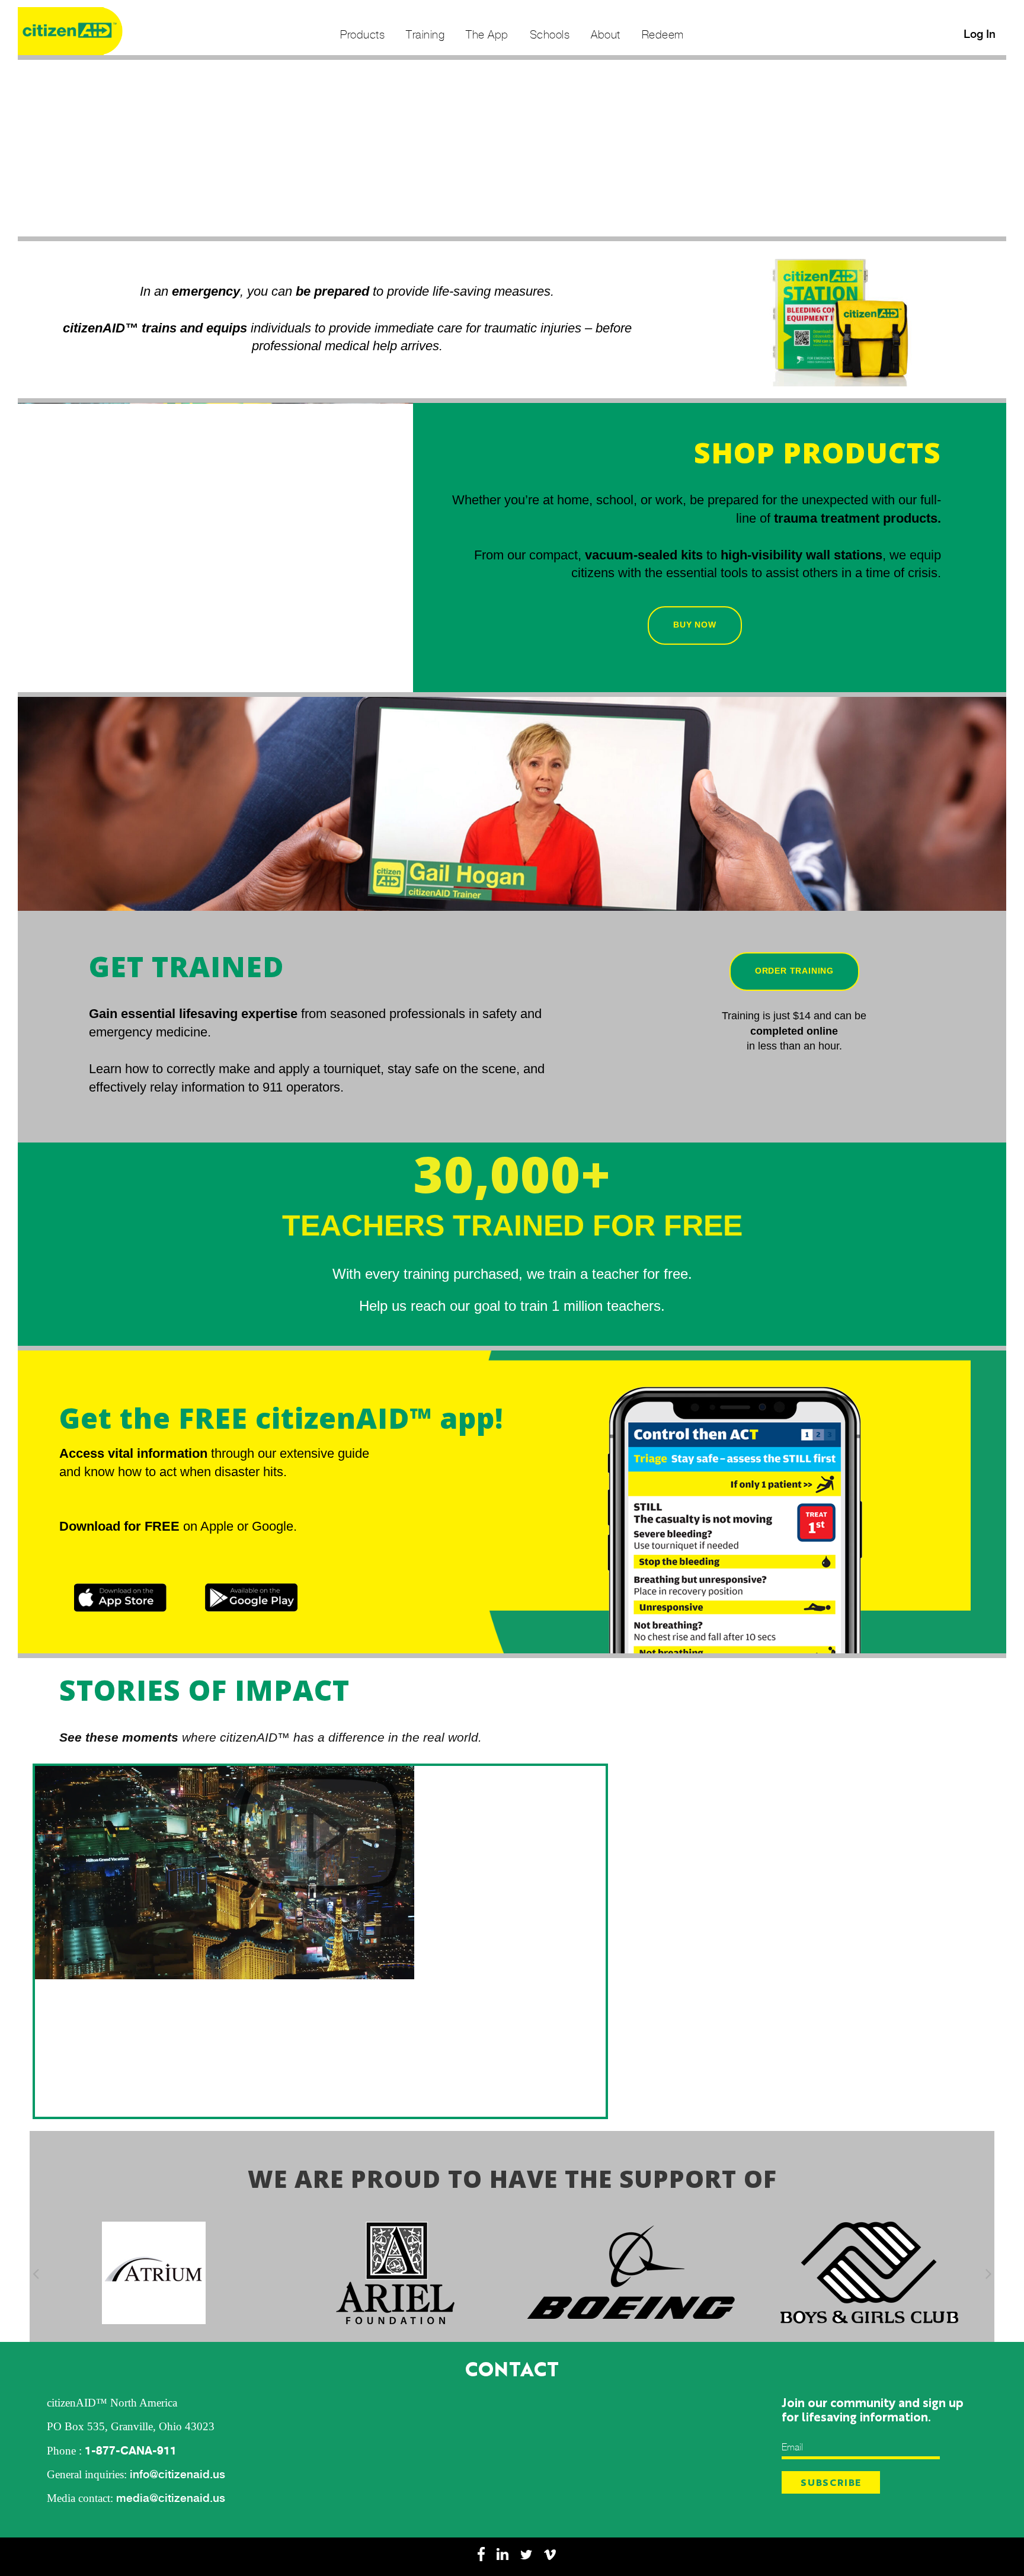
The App (487, 34)
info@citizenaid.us (177, 2474)
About (606, 34)
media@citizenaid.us (171, 2498)
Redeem (663, 34)
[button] (36, 2273)
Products (362, 34)
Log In (980, 34)
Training (425, 34)
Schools (550, 34)
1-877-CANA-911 (131, 2450)
